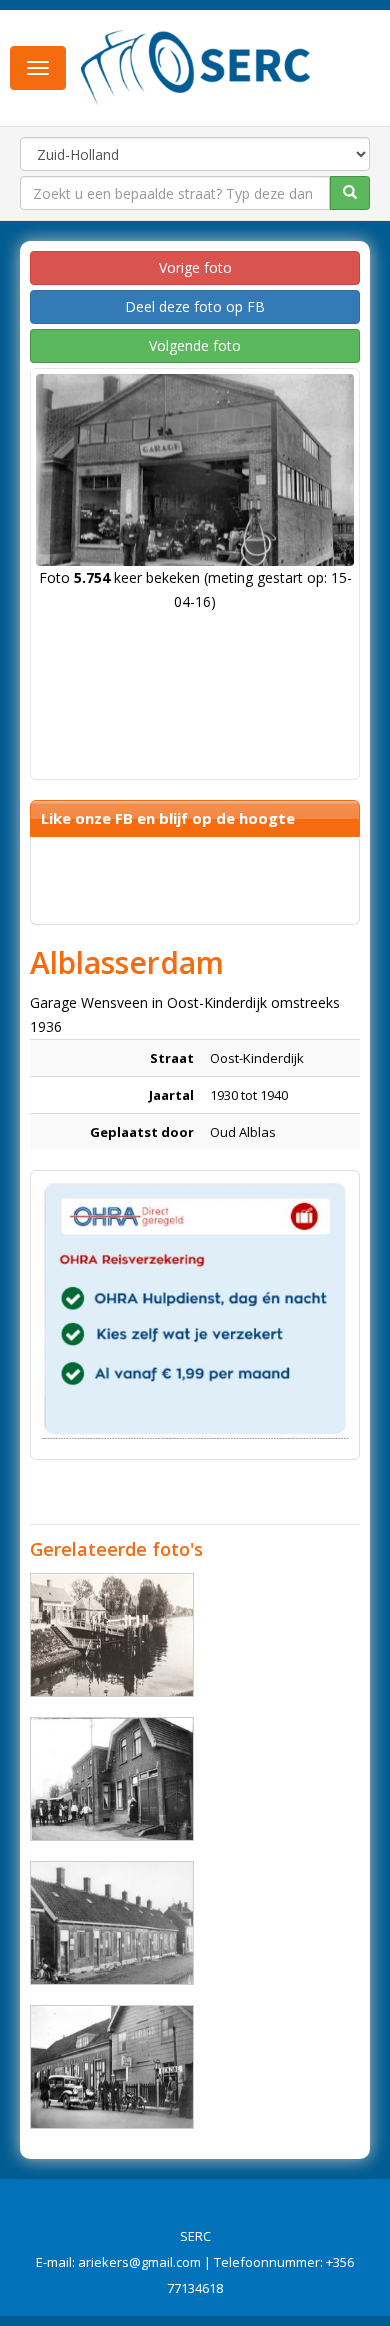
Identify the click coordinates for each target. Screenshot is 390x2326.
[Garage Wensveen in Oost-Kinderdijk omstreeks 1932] (112, 2067)
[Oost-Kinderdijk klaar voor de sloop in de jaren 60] (112, 1923)
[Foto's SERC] (196, 66)
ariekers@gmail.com (139, 2262)
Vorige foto (195, 267)
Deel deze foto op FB (195, 306)
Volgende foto (195, 345)
